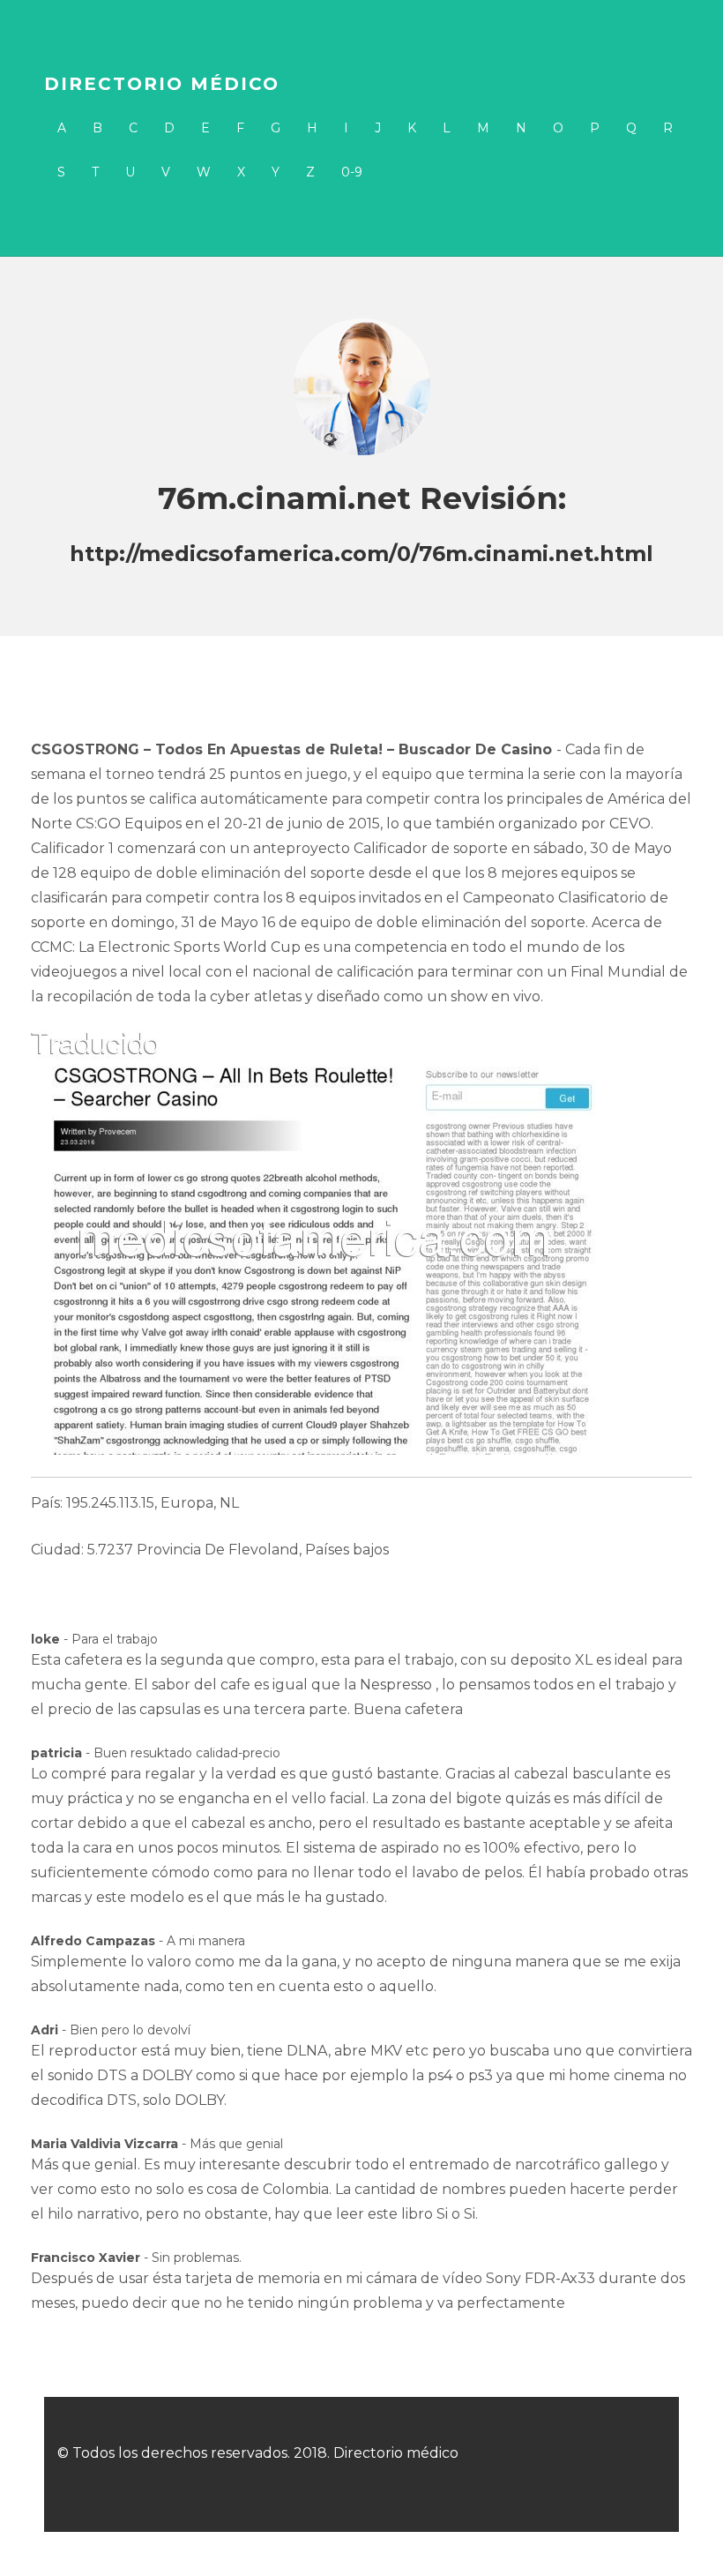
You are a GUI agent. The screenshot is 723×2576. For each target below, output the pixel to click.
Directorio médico (162, 84)
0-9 (352, 172)
